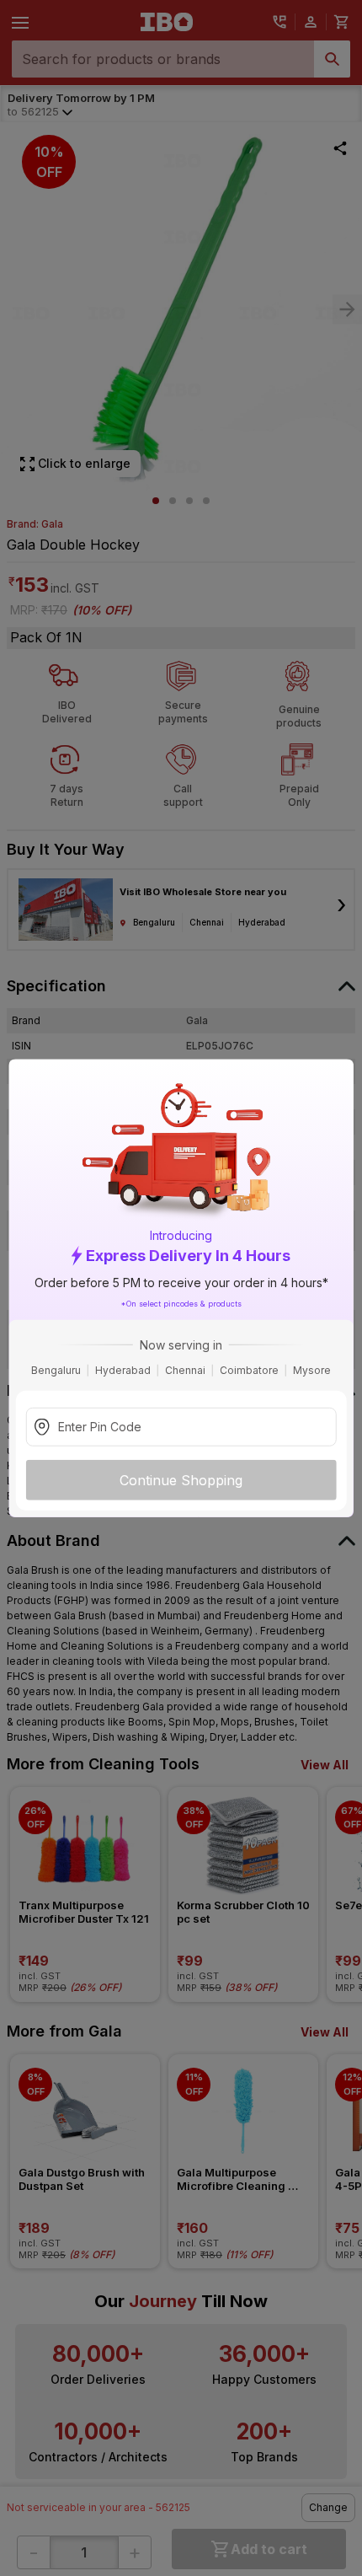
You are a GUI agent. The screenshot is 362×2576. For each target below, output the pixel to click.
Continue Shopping (181, 1479)
